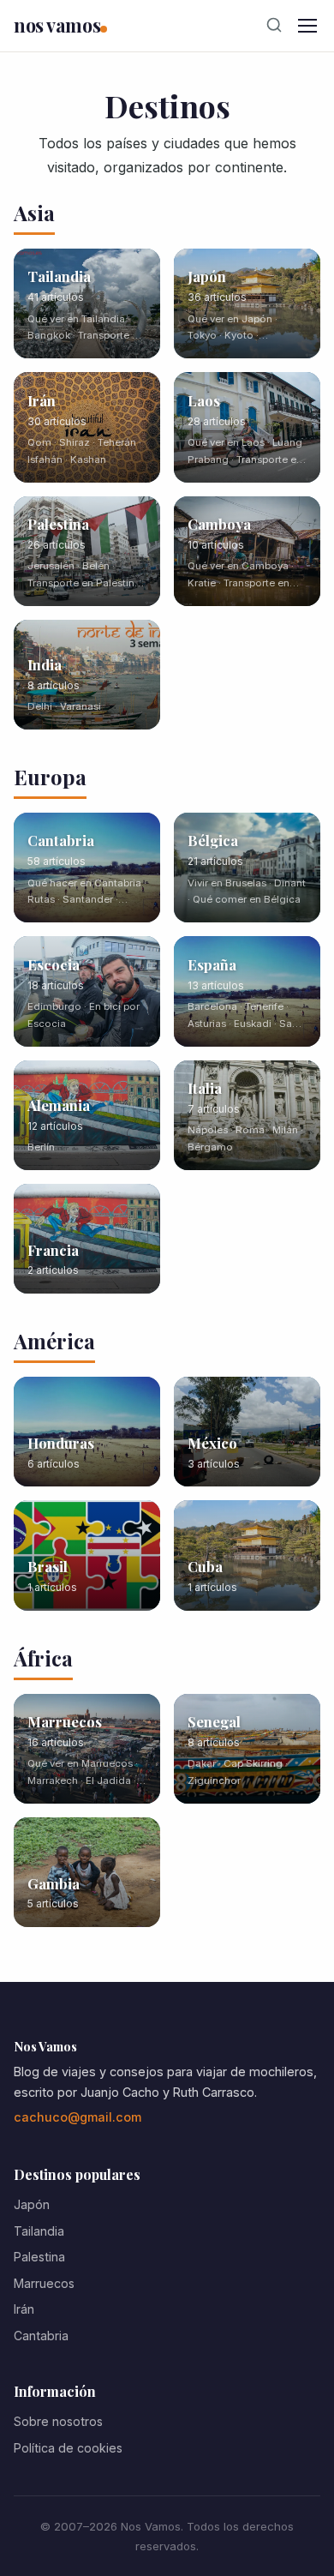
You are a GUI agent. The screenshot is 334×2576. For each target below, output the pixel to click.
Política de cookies (68, 2448)
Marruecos (44, 2283)
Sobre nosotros (58, 2421)
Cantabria (41, 2336)
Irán (24, 2309)
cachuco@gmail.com (78, 2117)
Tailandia (39, 2231)
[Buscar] (274, 26)
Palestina (39, 2257)
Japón (32, 2204)
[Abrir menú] (307, 26)
